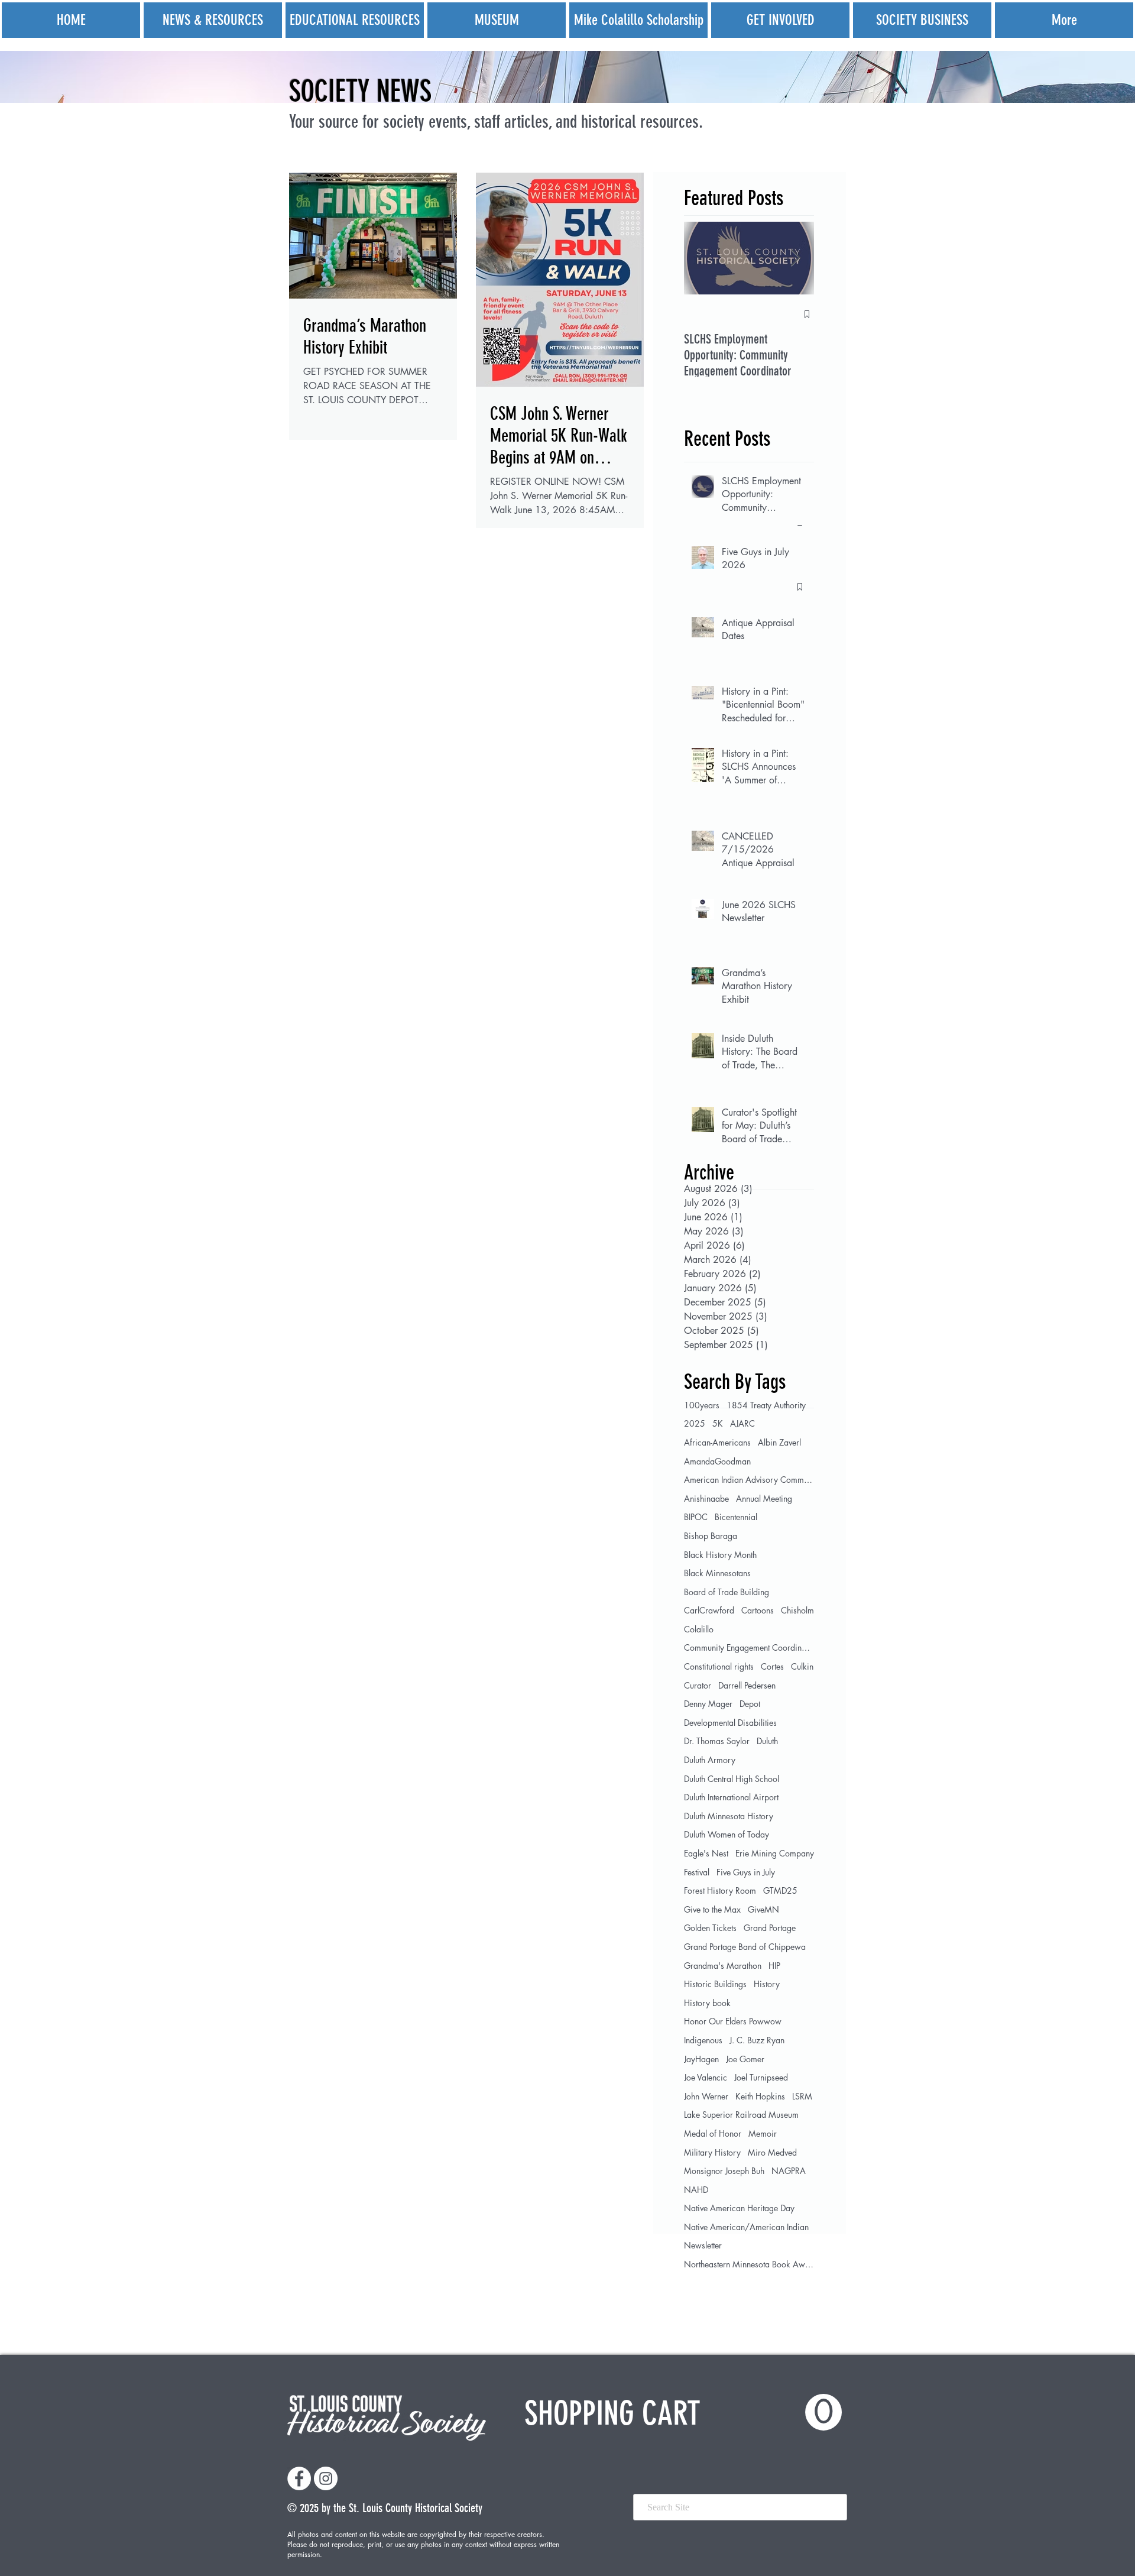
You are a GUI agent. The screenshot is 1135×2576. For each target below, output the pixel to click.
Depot (750, 1704)
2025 (695, 1423)
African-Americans (717, 1442)
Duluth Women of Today (727, 1834)
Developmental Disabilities (730, 1723)
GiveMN (763, 1909)
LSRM (802, 2096)
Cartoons (758, 1610)
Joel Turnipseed (761, 2077)
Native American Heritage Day (739, 2208)
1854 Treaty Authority (766, 1405)
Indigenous (703, 2040)
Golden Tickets (710, 1928)
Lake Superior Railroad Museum (741, 2115)
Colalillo (699, 1629)
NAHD (696, 2190)
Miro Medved (772, 2152)
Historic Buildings (715, 1984)
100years (702, 1405)
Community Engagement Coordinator (749, 1647)
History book (707, 2003)
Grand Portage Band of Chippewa (745, 1947)
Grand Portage (770, 1928)
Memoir (763, 2133)
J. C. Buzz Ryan (757, 2040)
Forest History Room (720, 1890)
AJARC (742, 1423)
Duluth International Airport (731, 1797)
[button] (683, 2413)
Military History (712, 2152)
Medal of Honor (713, 2133)
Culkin (802, 1666)
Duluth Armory (710, 1760)
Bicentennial (736, 1517)
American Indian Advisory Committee (749, 1480)
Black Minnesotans (717, 1573)
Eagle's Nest (706, 1853)
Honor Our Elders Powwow (733, 2021)
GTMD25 (780, 1890)
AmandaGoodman (717, 1461)
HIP (774, 1966)
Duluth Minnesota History (729, 1816)
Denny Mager (708, 1704)
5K (718, 1423)
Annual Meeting (764, 1498)
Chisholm (797, 1610)
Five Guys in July (746, 1872)
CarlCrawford (709, 1610)
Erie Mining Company (775, 1853)
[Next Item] (795, 258)
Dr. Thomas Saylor (717, 1741)
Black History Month (720, 1555)
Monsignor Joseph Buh (724, 2171)
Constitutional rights (719, 1666)
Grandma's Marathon (723, 1966)
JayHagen (701, 2059)
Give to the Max (712, 1909)
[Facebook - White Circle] (299, 2478)
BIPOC (696, 1517)
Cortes (772, 1666)
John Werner (706, 2096)
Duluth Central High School (732, 1779)
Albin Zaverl (779, 1442)
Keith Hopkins (760, 2096)
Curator (698, 1685)
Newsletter (703, 2245)
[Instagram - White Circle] (326, 2478)
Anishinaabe (706, 1498)
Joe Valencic (706, 2077)
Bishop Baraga (711, 1536)
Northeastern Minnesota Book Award (749, 2264)
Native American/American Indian (746, 2227)
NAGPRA (789, 2171)
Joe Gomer (745, 2059)
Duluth (767, 1741)
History (767, 1984)
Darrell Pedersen (747, 1685)
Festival (697, 1872)
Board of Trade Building (727, 1592)
